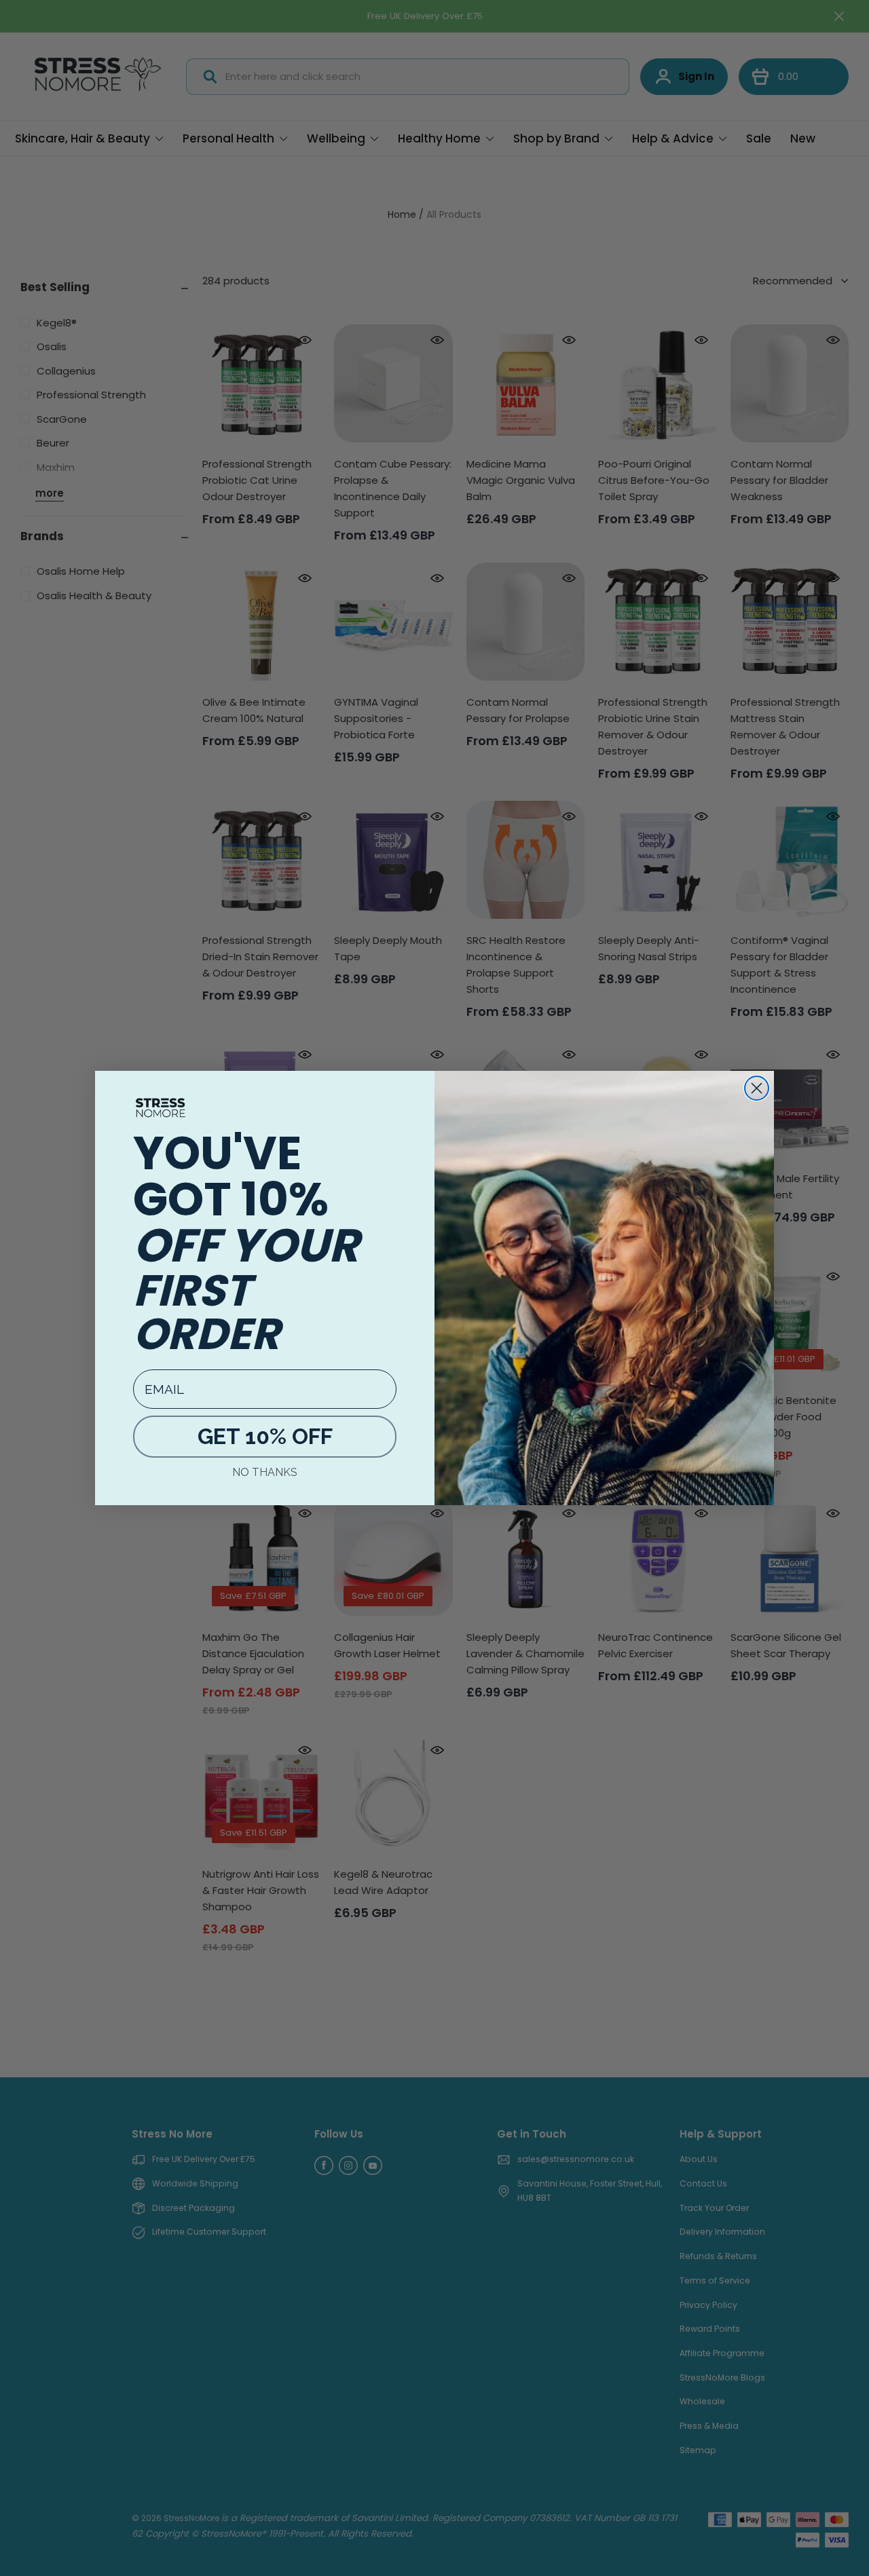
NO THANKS (265, 1472)
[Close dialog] (757, 1088)
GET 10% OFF (265, 1436)
